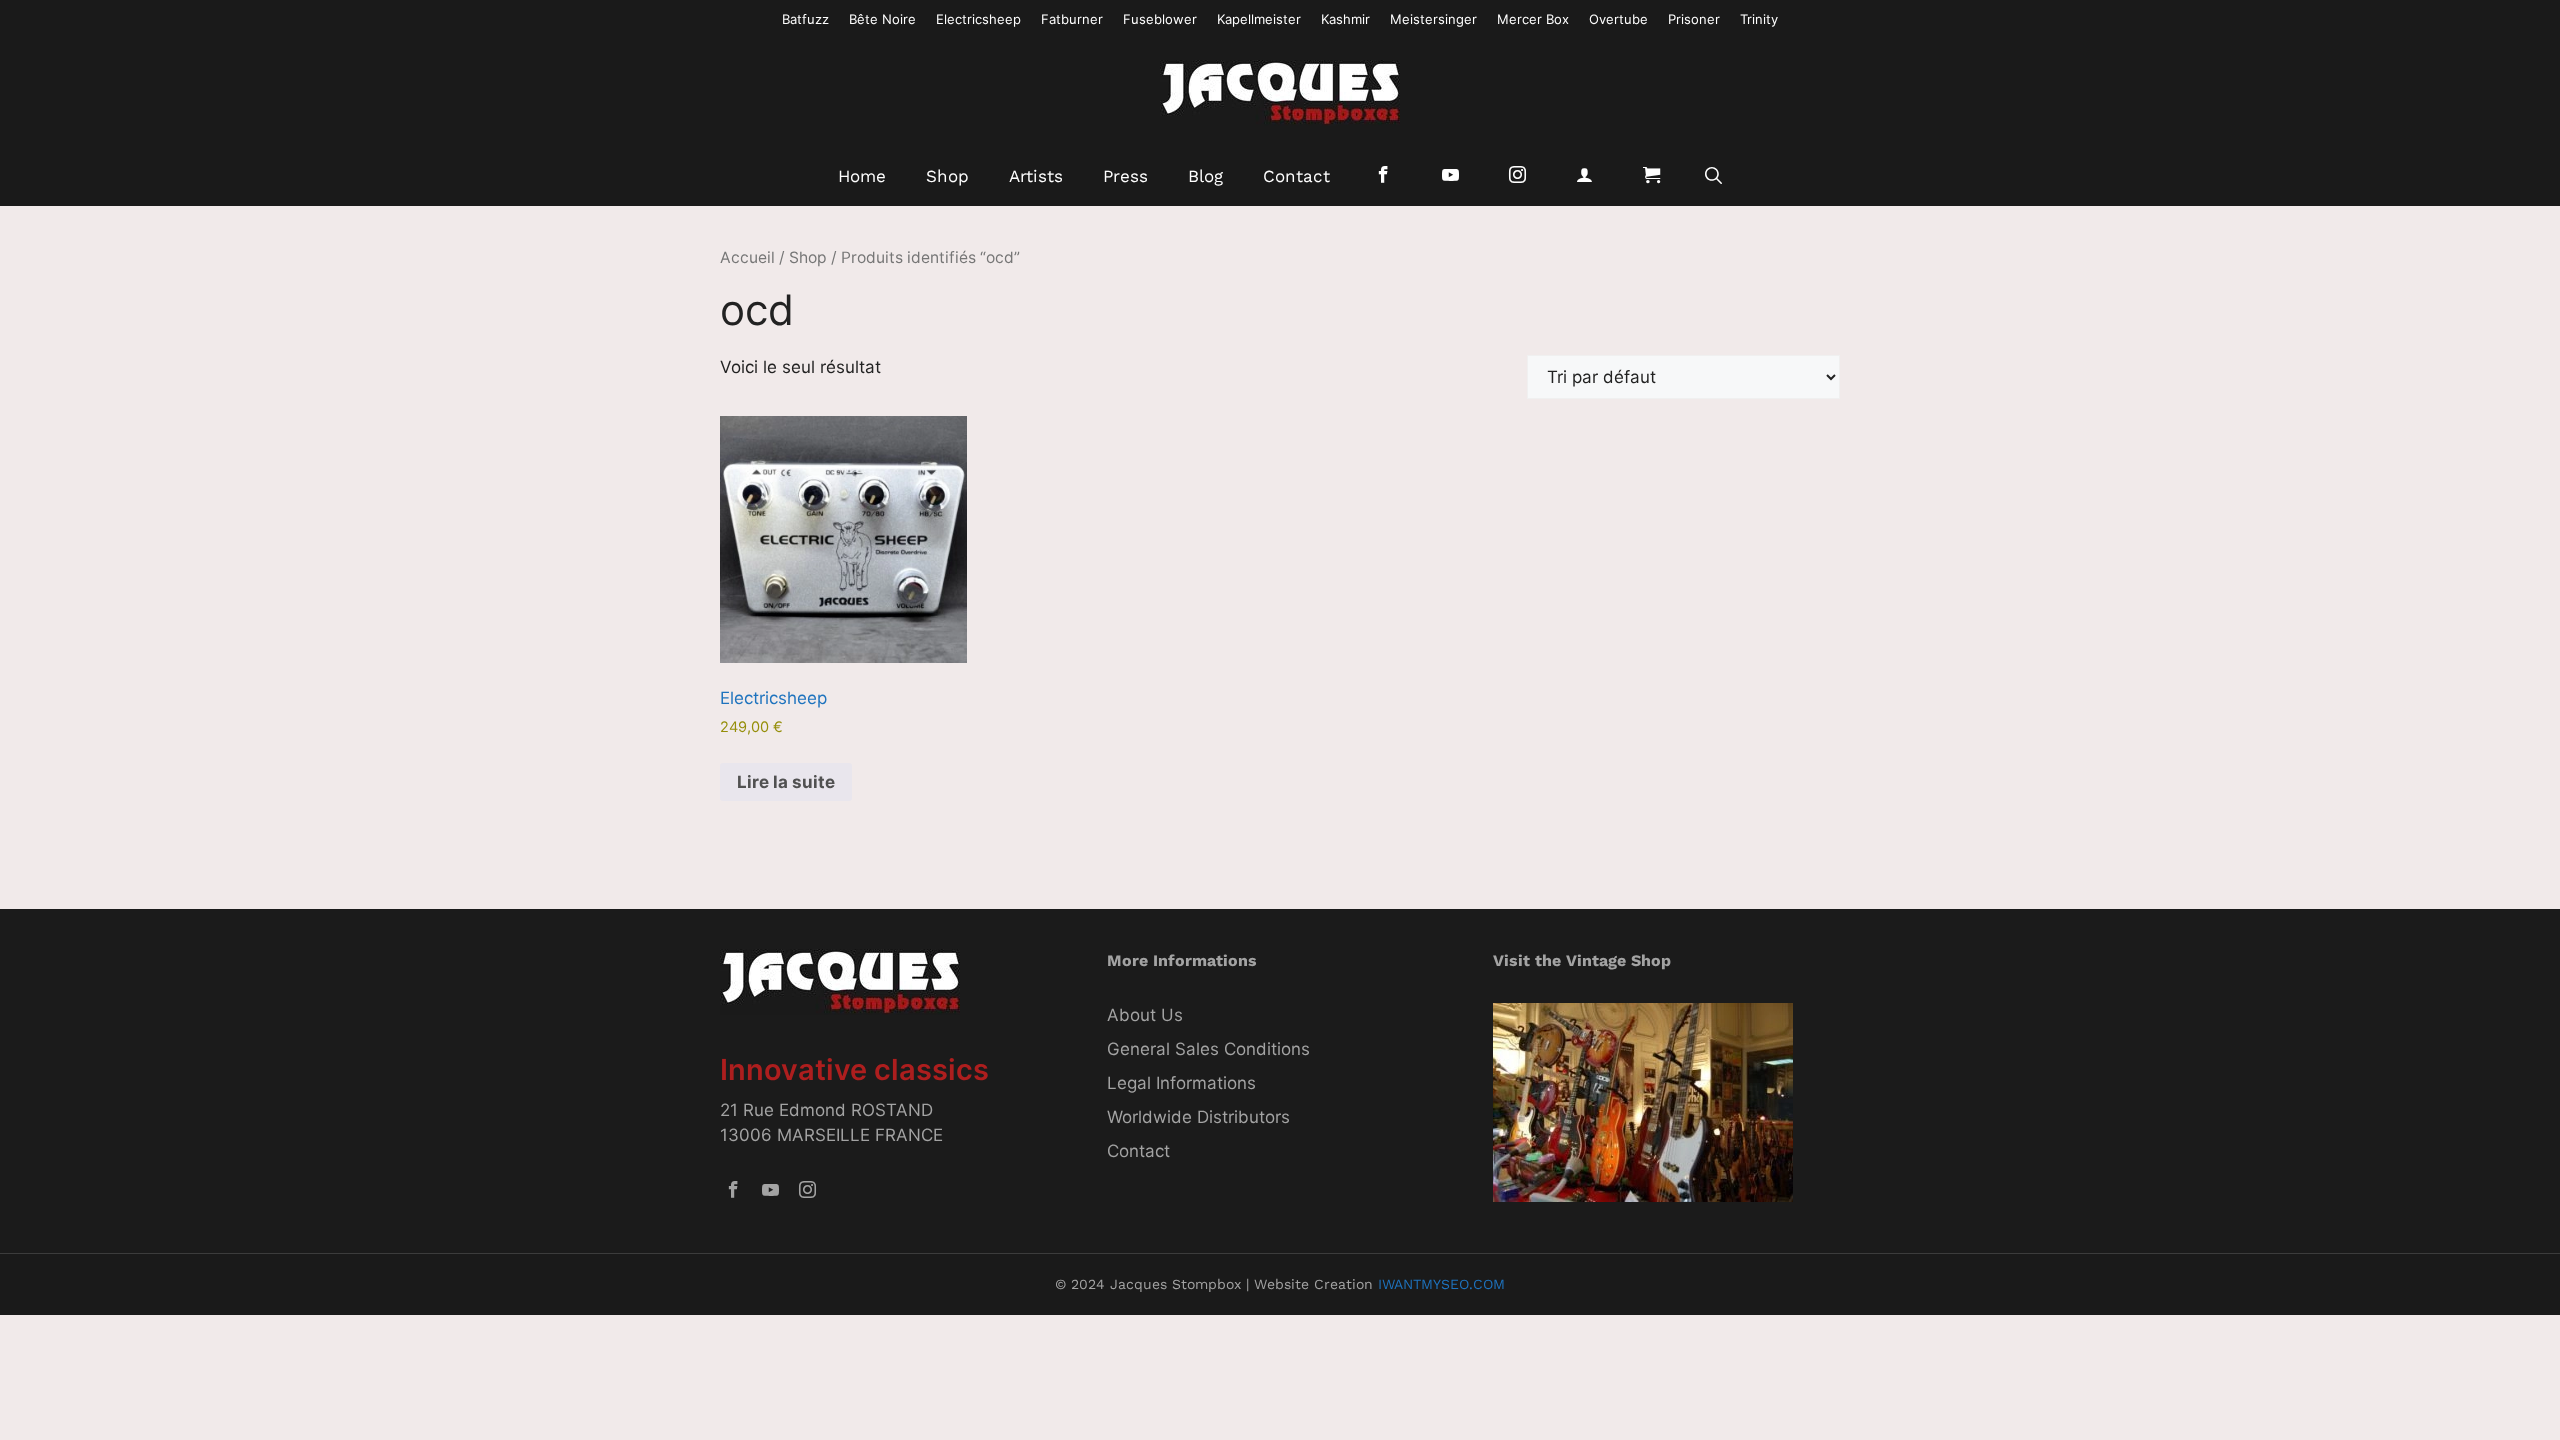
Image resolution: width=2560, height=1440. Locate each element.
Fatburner (1072, 19)
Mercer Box (1533, 19)
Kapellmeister (1259, 19)
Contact (1296, 176)
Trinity (1759, 19)
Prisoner (1694, 19)
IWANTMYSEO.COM (1441, 1284)
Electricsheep (978, 19)
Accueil (747, 257)
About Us (1145, 1015)
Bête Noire (882, 19)
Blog (1205, 176)
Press (1125, 176)
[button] (1713, 176)
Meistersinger (1433, 19)
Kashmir (1345, 19)
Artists (1036, 176)
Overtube (1618, 19)
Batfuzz (805, 19)
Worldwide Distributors (1198, 1117)
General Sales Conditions (1208, 1049)
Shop (947, 176)
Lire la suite (786, 782)
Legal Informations (1181, 1083)
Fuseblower (1160, 19)
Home (862, 176)
